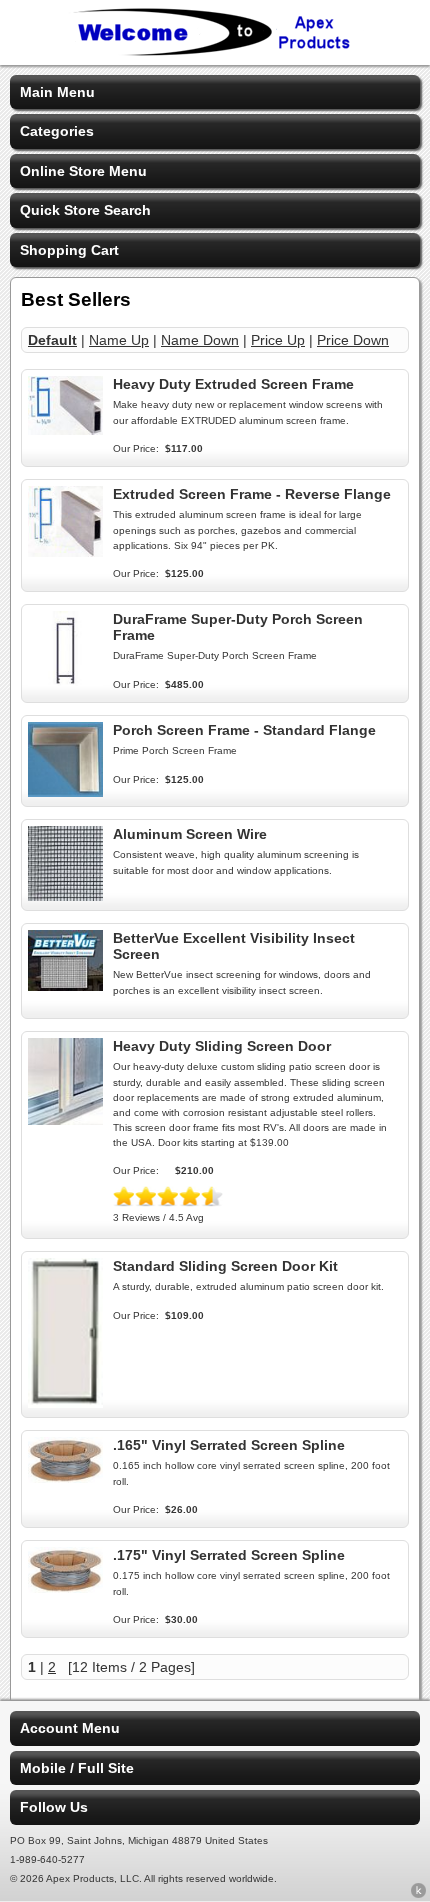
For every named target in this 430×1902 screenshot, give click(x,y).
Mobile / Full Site (77, 1768)
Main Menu (57, 92)
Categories (57, 131)
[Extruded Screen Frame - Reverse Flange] (65, 552)
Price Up (278, 340)
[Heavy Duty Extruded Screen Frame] (65, 430)
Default (52, 340)
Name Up (119, 340)
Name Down (200, 340)
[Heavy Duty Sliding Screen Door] (65, 1120)
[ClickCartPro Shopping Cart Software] (418, 1894)
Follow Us (54, 1807)
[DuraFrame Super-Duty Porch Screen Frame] (65, 681)
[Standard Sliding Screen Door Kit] (65, 1403)
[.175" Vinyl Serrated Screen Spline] (65, 1588)
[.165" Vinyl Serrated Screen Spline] (65, 1478)
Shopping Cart (69, 250)
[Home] (215, 52)
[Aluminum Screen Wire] (65, 896)
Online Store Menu (83, 171)
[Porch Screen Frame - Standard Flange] (65, 792)
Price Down (353, 340)
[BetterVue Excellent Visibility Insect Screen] (65, 986)
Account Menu (70, 1728)
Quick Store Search (85, 210)
